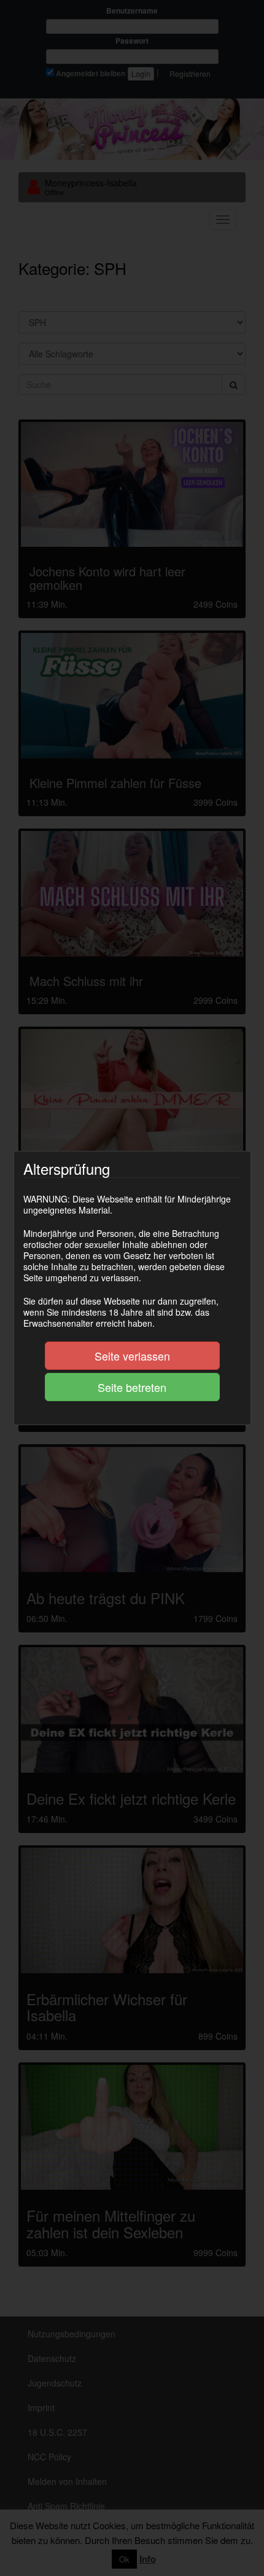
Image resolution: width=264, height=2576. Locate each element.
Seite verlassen (132, 1356)
